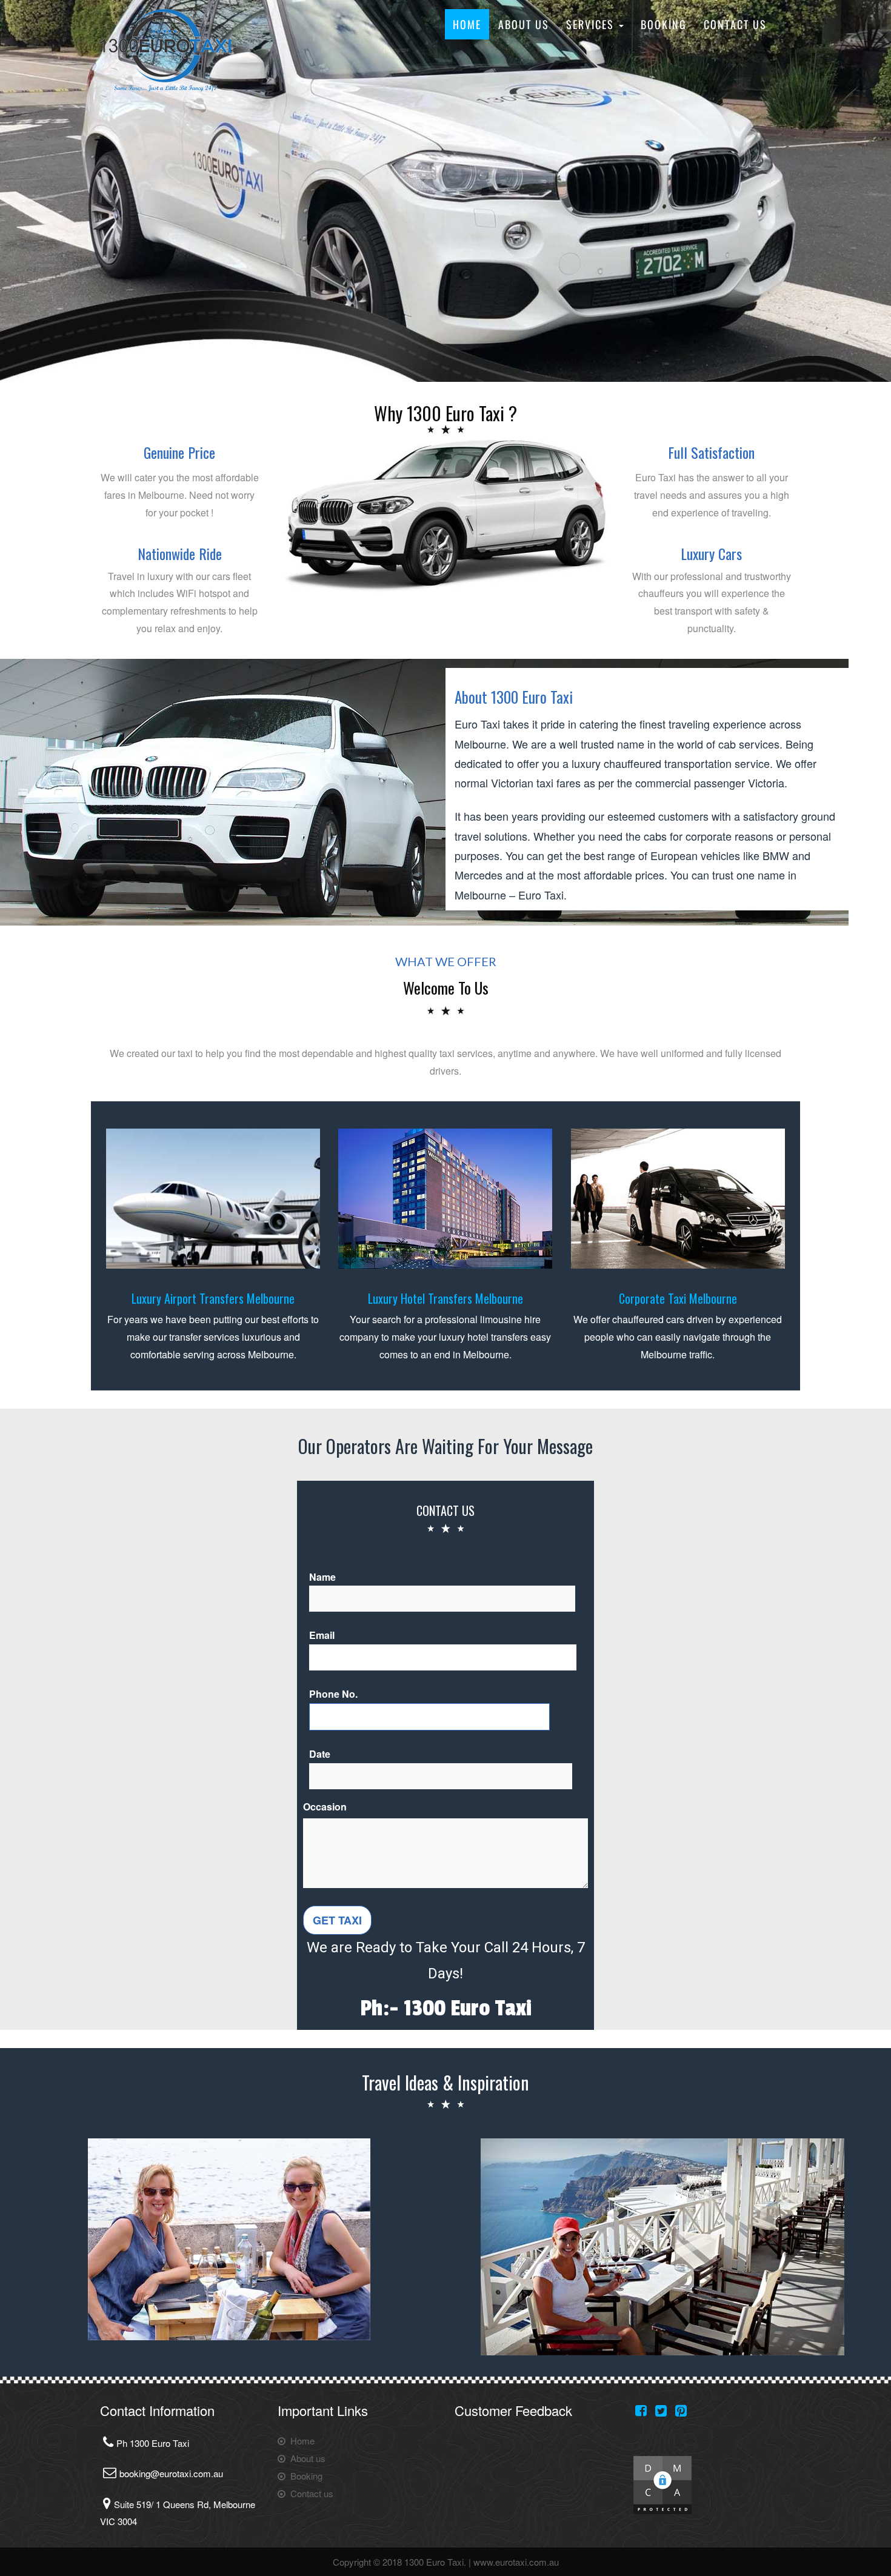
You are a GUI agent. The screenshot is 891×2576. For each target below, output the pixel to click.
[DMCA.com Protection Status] (662, 2484)
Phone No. (333, 1694)
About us (524, 24)
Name (322, 1577)
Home (467, 24)
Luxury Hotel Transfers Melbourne (446, 1298)
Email (322, 1635)
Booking (664, 24)
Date (320, 1754)
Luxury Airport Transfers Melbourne (213, 1298)
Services (592, 24)
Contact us (735, 24)
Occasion (325, 1807)
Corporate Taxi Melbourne (678, 1298)
